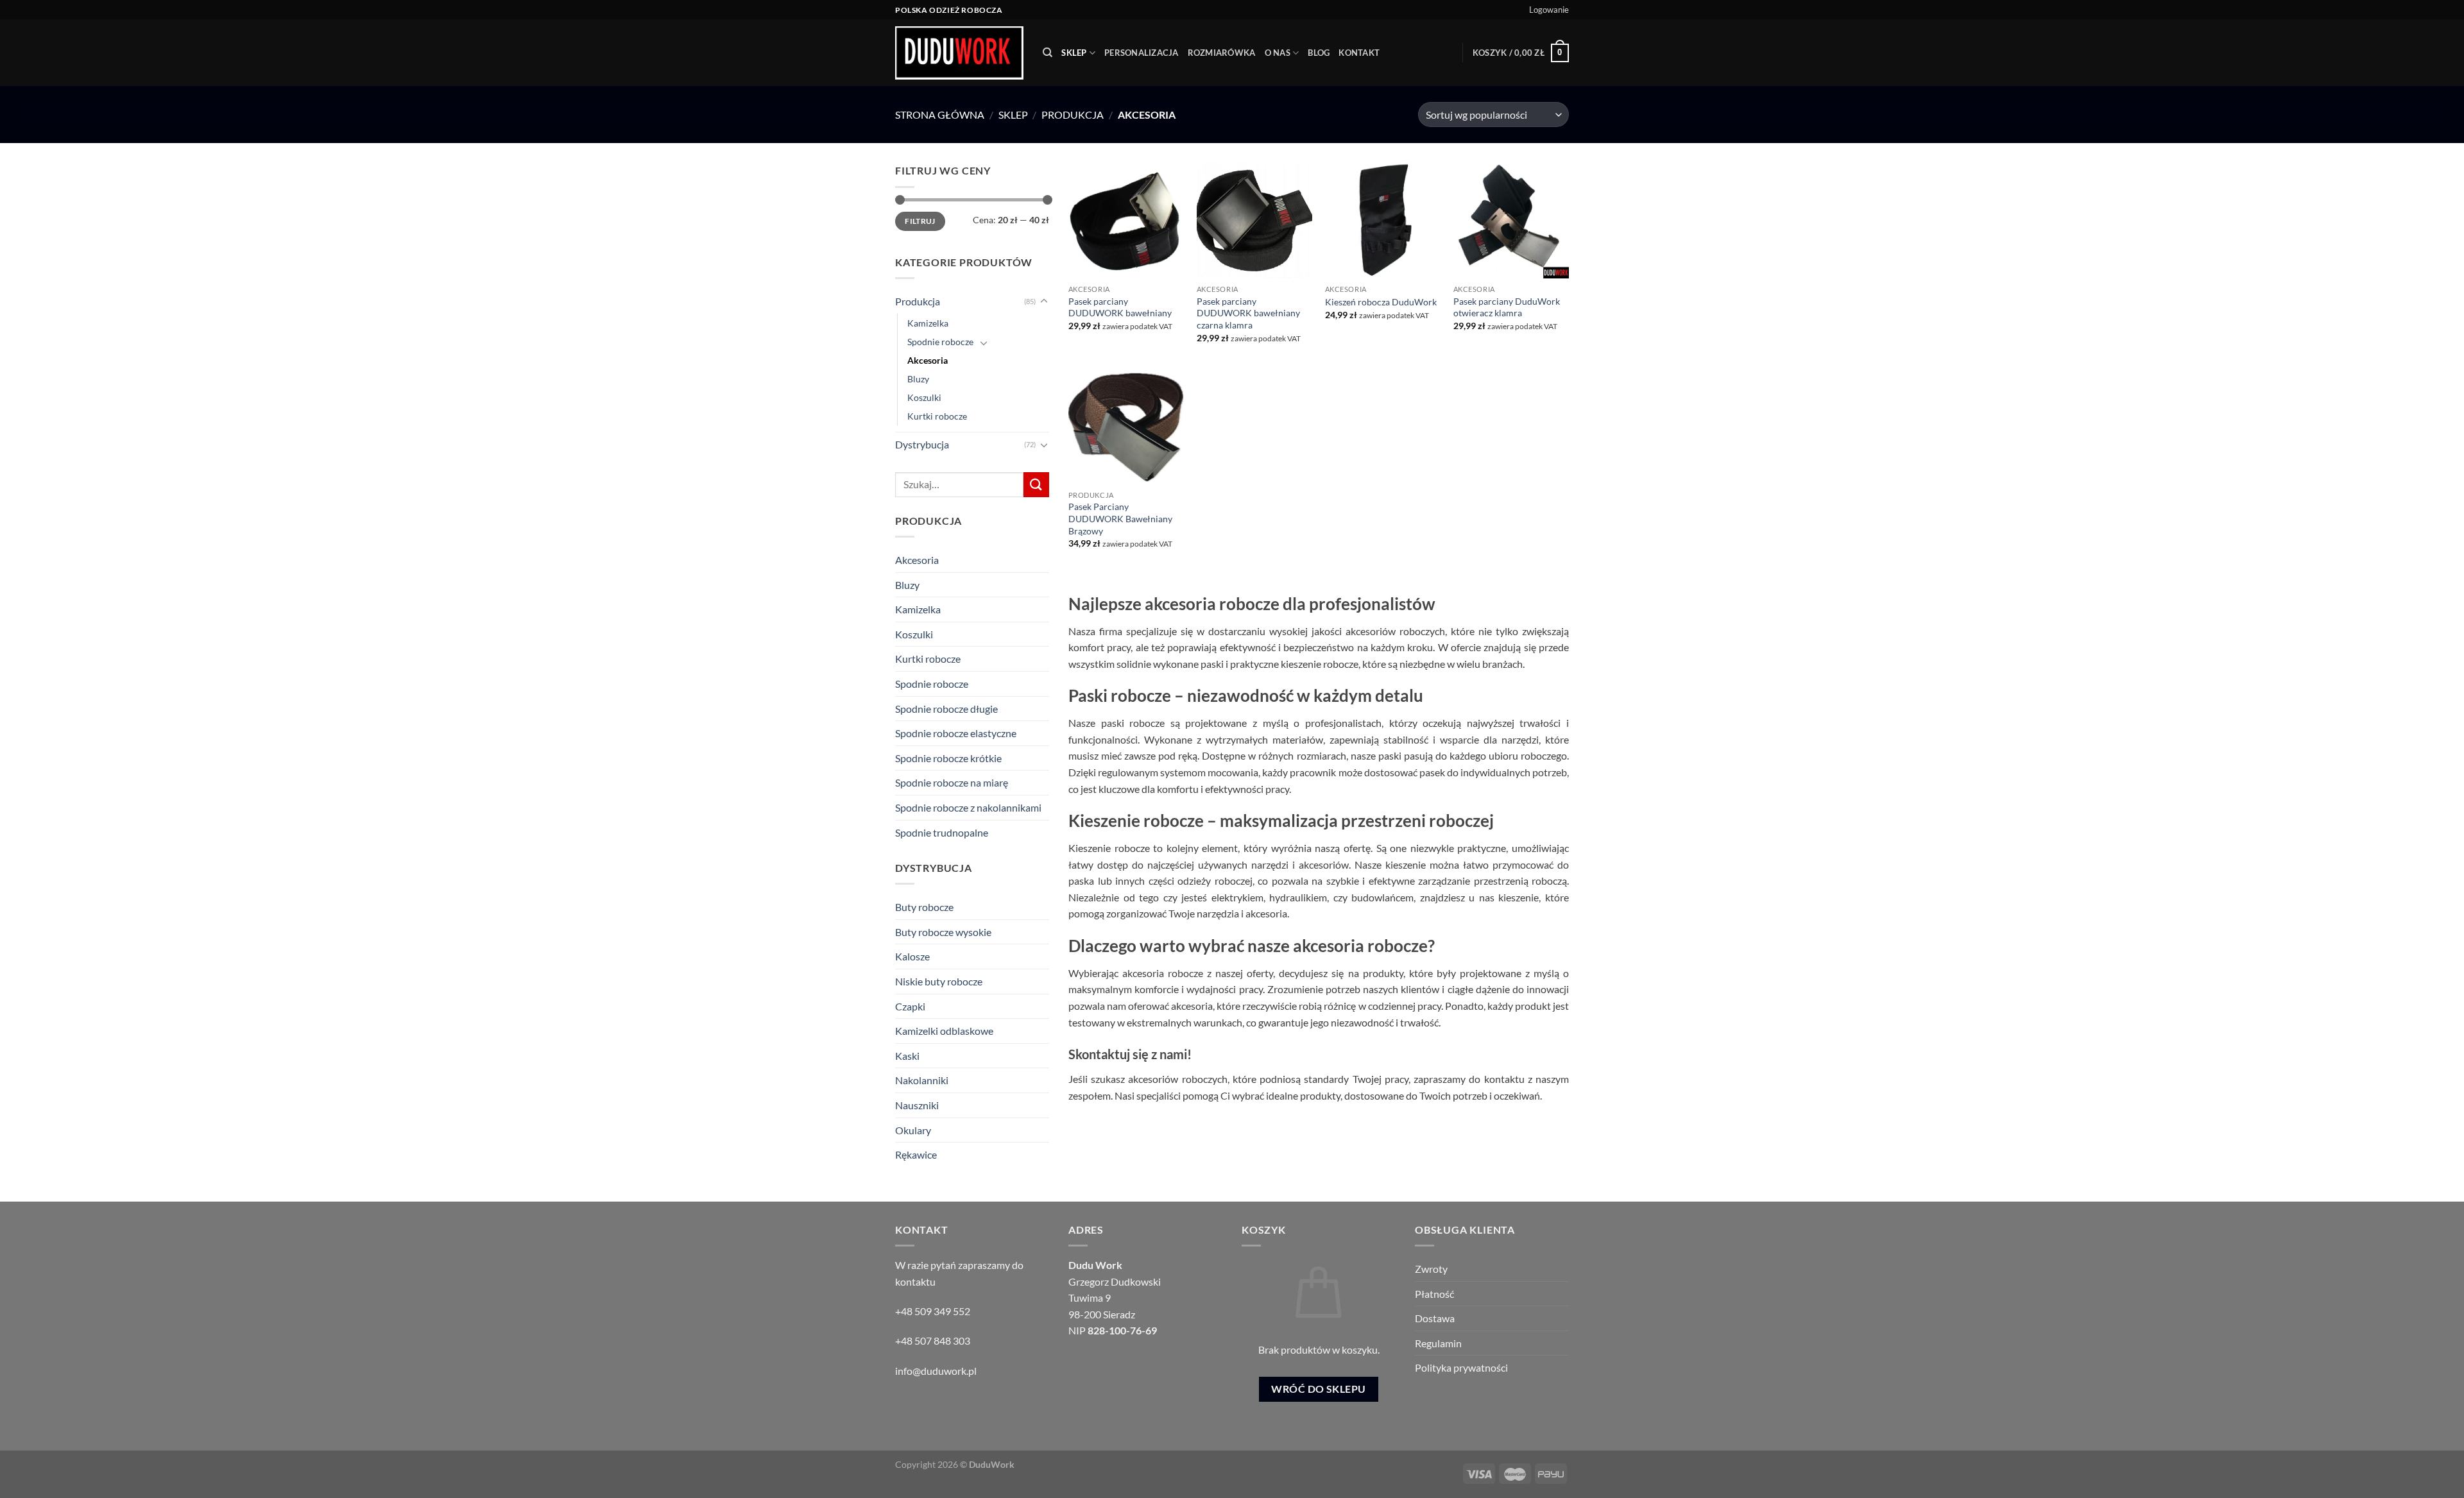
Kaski (907, 1056)
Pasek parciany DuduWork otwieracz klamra (1507, 307)
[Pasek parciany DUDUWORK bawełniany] (1126, 220)
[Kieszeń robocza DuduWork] (1383, 220)
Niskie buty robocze (939, 981)
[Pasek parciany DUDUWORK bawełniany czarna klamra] (1254, 220)
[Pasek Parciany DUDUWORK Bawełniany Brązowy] (1126, 426)
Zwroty (1431, 1269)
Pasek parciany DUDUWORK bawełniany (1120, 307)
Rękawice (916, 1154)
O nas (1278, 53)
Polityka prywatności (1461, 1367)
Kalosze (912, 956)
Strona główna (940, 115)
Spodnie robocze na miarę (952, 782)
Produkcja (1073, 115)
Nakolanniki (922, 1080)
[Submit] (1036, 485)
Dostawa (1435, 1318)
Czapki (910, 1006)
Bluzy (918, 379)
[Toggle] (1044, 302)
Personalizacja (1142, 53)
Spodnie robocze (940, 342)
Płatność (1434, 1294)
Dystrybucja (922, 444)
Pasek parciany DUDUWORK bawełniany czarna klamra (1248, 313)
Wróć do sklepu (1319, 1389)
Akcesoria (928, 360)
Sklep (1074, 53)
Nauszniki (917, 1105)
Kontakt (1359, 53)
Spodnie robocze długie (946, 709)
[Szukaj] (1048, 53)
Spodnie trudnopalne (942, 832)
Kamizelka (928, 323)
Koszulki (924, 397)
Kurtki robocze (937, 416)
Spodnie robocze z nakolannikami (968, 807)
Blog (1319, 53)
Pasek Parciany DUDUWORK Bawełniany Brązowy (1120, 518)
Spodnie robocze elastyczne (956, 733)
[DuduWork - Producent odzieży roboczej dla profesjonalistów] (959, 53)
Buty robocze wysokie (943, 932)
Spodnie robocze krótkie (948, 758)
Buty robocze (924, 907)
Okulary (913, 1130)
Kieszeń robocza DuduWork (1381, 302)
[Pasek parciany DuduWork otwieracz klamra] (1511, 220)
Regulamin (1438, 1343)
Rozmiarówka (1222, 53)
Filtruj (920, 221)
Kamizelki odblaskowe (944, 1031)
